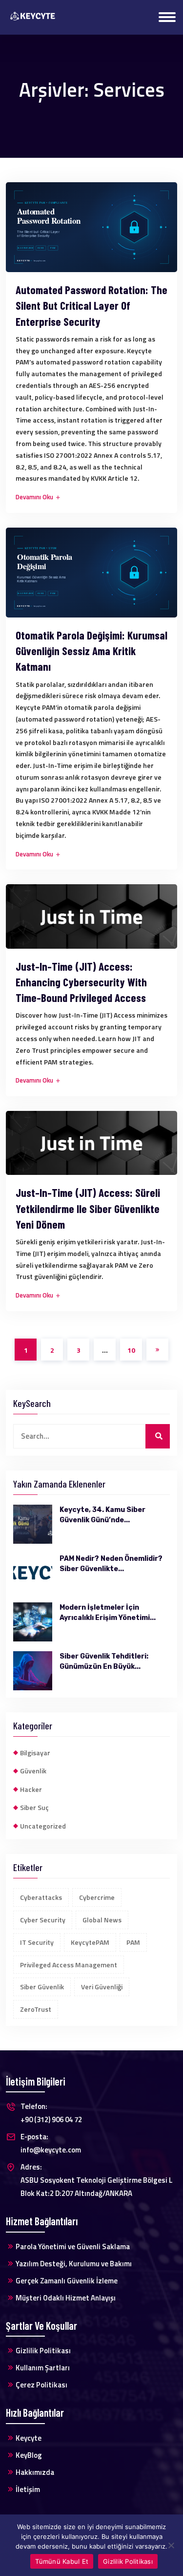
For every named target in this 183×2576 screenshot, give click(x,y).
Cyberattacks (41, 1897)
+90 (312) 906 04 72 (51, 2113)
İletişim (28, 2489)
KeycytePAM (90, 1942)
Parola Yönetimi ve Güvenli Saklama (73, 2246)
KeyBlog (29, 2455)
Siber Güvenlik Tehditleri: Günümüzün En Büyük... (104, 1661)
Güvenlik (33, 1771)
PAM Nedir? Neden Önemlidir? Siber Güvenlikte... (111, 1564)
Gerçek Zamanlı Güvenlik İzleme (67, 2281)
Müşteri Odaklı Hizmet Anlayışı (66, 2298)
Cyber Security (43, 1920)
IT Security (37, 1942)
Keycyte (29, 2438)
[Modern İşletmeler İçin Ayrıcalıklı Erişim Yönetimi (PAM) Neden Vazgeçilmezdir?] (33, 1622)
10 (131, 1350)
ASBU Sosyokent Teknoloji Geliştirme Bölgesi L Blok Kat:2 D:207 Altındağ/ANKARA (97, 2180)
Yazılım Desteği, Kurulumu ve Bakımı (74, 2264)
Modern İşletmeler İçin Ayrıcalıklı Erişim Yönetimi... (108, 1613)
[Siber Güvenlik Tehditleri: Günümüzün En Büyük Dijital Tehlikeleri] (33, 1671)
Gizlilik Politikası (43, 2351)
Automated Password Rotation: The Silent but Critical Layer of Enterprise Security (91, 305)
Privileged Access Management (69, 1965)
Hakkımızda (35, 2472)
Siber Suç (34, 1807)
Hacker (31, 1789)
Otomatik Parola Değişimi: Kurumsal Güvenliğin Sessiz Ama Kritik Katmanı (91, 651)
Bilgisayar (35, 1753)
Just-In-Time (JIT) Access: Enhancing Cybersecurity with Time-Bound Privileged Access (81, 982)
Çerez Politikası (41, 2385)
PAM (133, 1942)
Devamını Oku (35, 497)
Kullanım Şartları (43, 2368)
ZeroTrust (36, 2009)
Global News (102, 1920)
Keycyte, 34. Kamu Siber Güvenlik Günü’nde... (102, 1515)
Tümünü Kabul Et (62, 2561)
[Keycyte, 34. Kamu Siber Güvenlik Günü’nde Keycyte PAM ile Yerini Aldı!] (33, 1524)
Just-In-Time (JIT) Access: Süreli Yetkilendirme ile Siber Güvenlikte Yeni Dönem (88, 1208)
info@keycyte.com (51, 2143)
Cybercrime (97, 1897)
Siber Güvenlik (42, 1987)
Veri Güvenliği (102, 1987)
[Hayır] (171, 2545)
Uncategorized (43, 1826)
